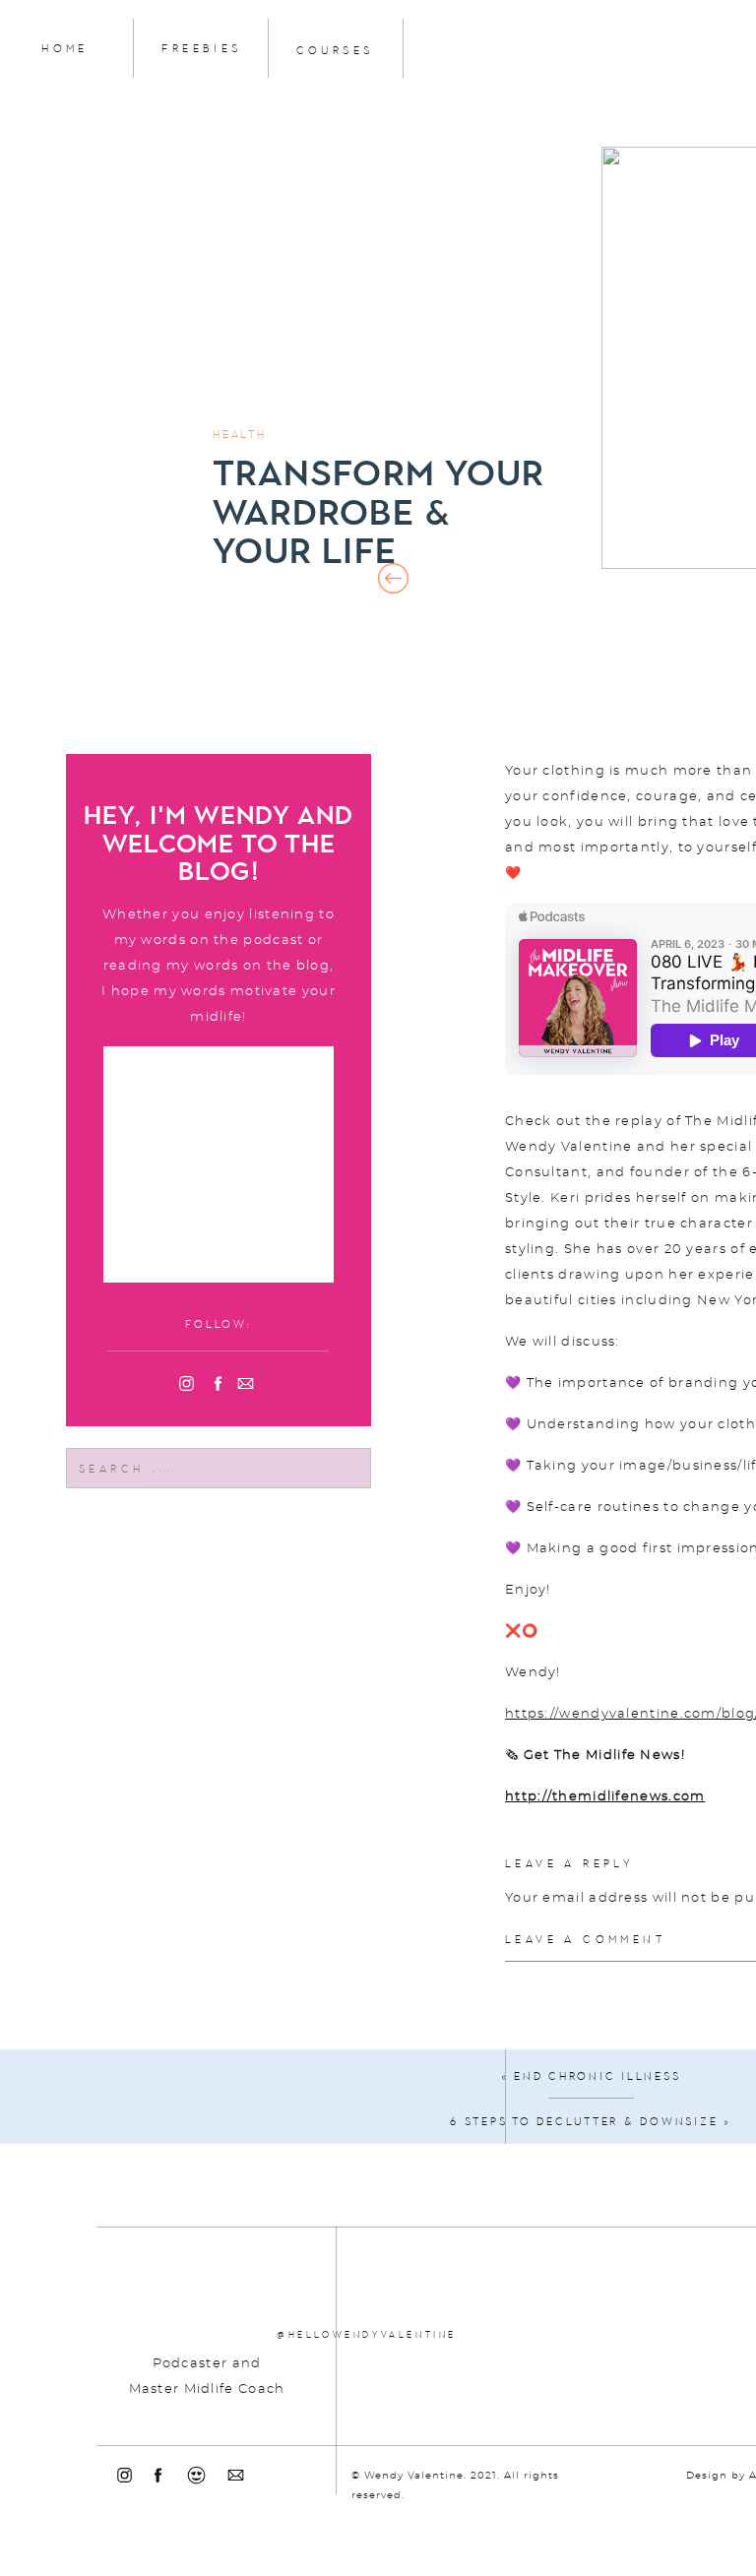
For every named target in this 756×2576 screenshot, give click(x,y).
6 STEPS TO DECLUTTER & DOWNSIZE (584, 2122)
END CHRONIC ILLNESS (597, 2076)
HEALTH (240, 435)
